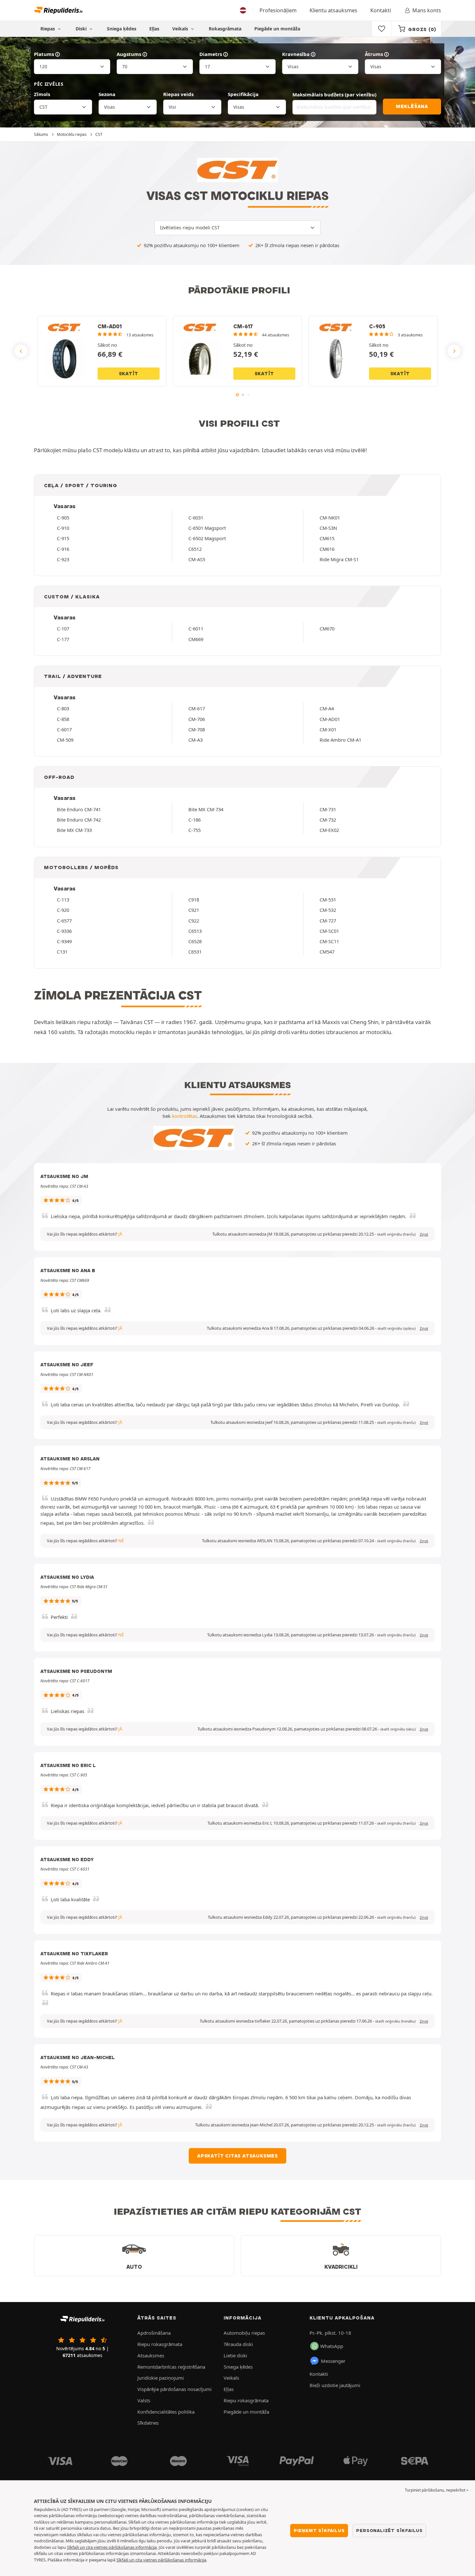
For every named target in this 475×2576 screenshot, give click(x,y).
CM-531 (328, 900)
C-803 (63, 708)
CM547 (327, 952)
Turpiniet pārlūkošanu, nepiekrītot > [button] (437, 2490)
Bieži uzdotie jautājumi (335, 2385)
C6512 (195, 549)
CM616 (327, 549)
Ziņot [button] (424, 1234)
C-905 (63, 518)
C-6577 (64, 921)
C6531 (195, 952)
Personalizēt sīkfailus (389, 2530)
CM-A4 (327, 708)
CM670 (327, 628)
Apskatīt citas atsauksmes (238, 2156)
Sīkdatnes (148, 2423)
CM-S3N (328, 528)
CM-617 (197, 708)
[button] (396, 1234)
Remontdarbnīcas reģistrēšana (171, 2367)
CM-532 (328, 910)
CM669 (196, 639)
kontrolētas (185, 1116)
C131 (62, 952)
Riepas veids (178, 94)
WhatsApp (332, 2346)
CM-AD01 (330, 719)
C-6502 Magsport (207, 538)
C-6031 (196, 518)
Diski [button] (82, 29)
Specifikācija (243, 94)
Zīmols (42, 94)
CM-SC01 (329, 931)
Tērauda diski (238, 2344)
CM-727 (328, 921)
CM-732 (328, 820)
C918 (194, 900)
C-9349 (64, 941)
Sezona (107, 94)
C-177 (63, 639)
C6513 (195, 931)
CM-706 (197, 719)
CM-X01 (328, 729)
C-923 (63, 559)
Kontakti (381, 10)
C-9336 (64, 931)
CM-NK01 (330, 518)
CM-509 (65, 740)
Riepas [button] (48, 29)
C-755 (195, 830)
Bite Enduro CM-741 (79, 809)
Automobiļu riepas (244, 2333)
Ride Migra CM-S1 (339, 559)
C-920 (63, 910)
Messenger (333, 2361)
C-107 (63, 628)
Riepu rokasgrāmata (160, 2344)
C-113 (63, 900)
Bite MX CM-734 (206, 809)
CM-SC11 (329, 941)
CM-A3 (195, 740)
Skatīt (129, 374)
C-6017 (64, 729)
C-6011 (196, 628)
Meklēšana (412, 106)
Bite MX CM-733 (74, 830)
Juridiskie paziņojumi (161, 2378)
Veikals (181, 29)
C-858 (63, 719)
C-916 (63, 549)
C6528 (195, 941)
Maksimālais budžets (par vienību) (334, 94)
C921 (194, 910)
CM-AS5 (197, 559)
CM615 (327, 538)
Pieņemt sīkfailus (319, 2530)
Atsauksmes (151, 2355)
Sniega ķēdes (122, 29)
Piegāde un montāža (277, 29)
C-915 (63, 538)
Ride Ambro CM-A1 (340, 740)
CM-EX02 (329, 830)
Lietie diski (235, 2355)
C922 (194, 921)
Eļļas (154, 29)
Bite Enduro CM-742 (79, 820)
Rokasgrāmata (225, 29)
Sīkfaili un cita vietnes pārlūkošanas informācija (112, 2547)
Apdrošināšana (154, 2333)
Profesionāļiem (278, 10)
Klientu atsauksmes (333, 10)
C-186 (195, 820)
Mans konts (427, 10)
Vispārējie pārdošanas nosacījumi (174, 2389)
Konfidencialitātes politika (166, 2412)
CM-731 (328, 809)
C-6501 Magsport (207, 528)
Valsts (144, 2400)
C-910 (63, 528)
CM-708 (197, 729)
